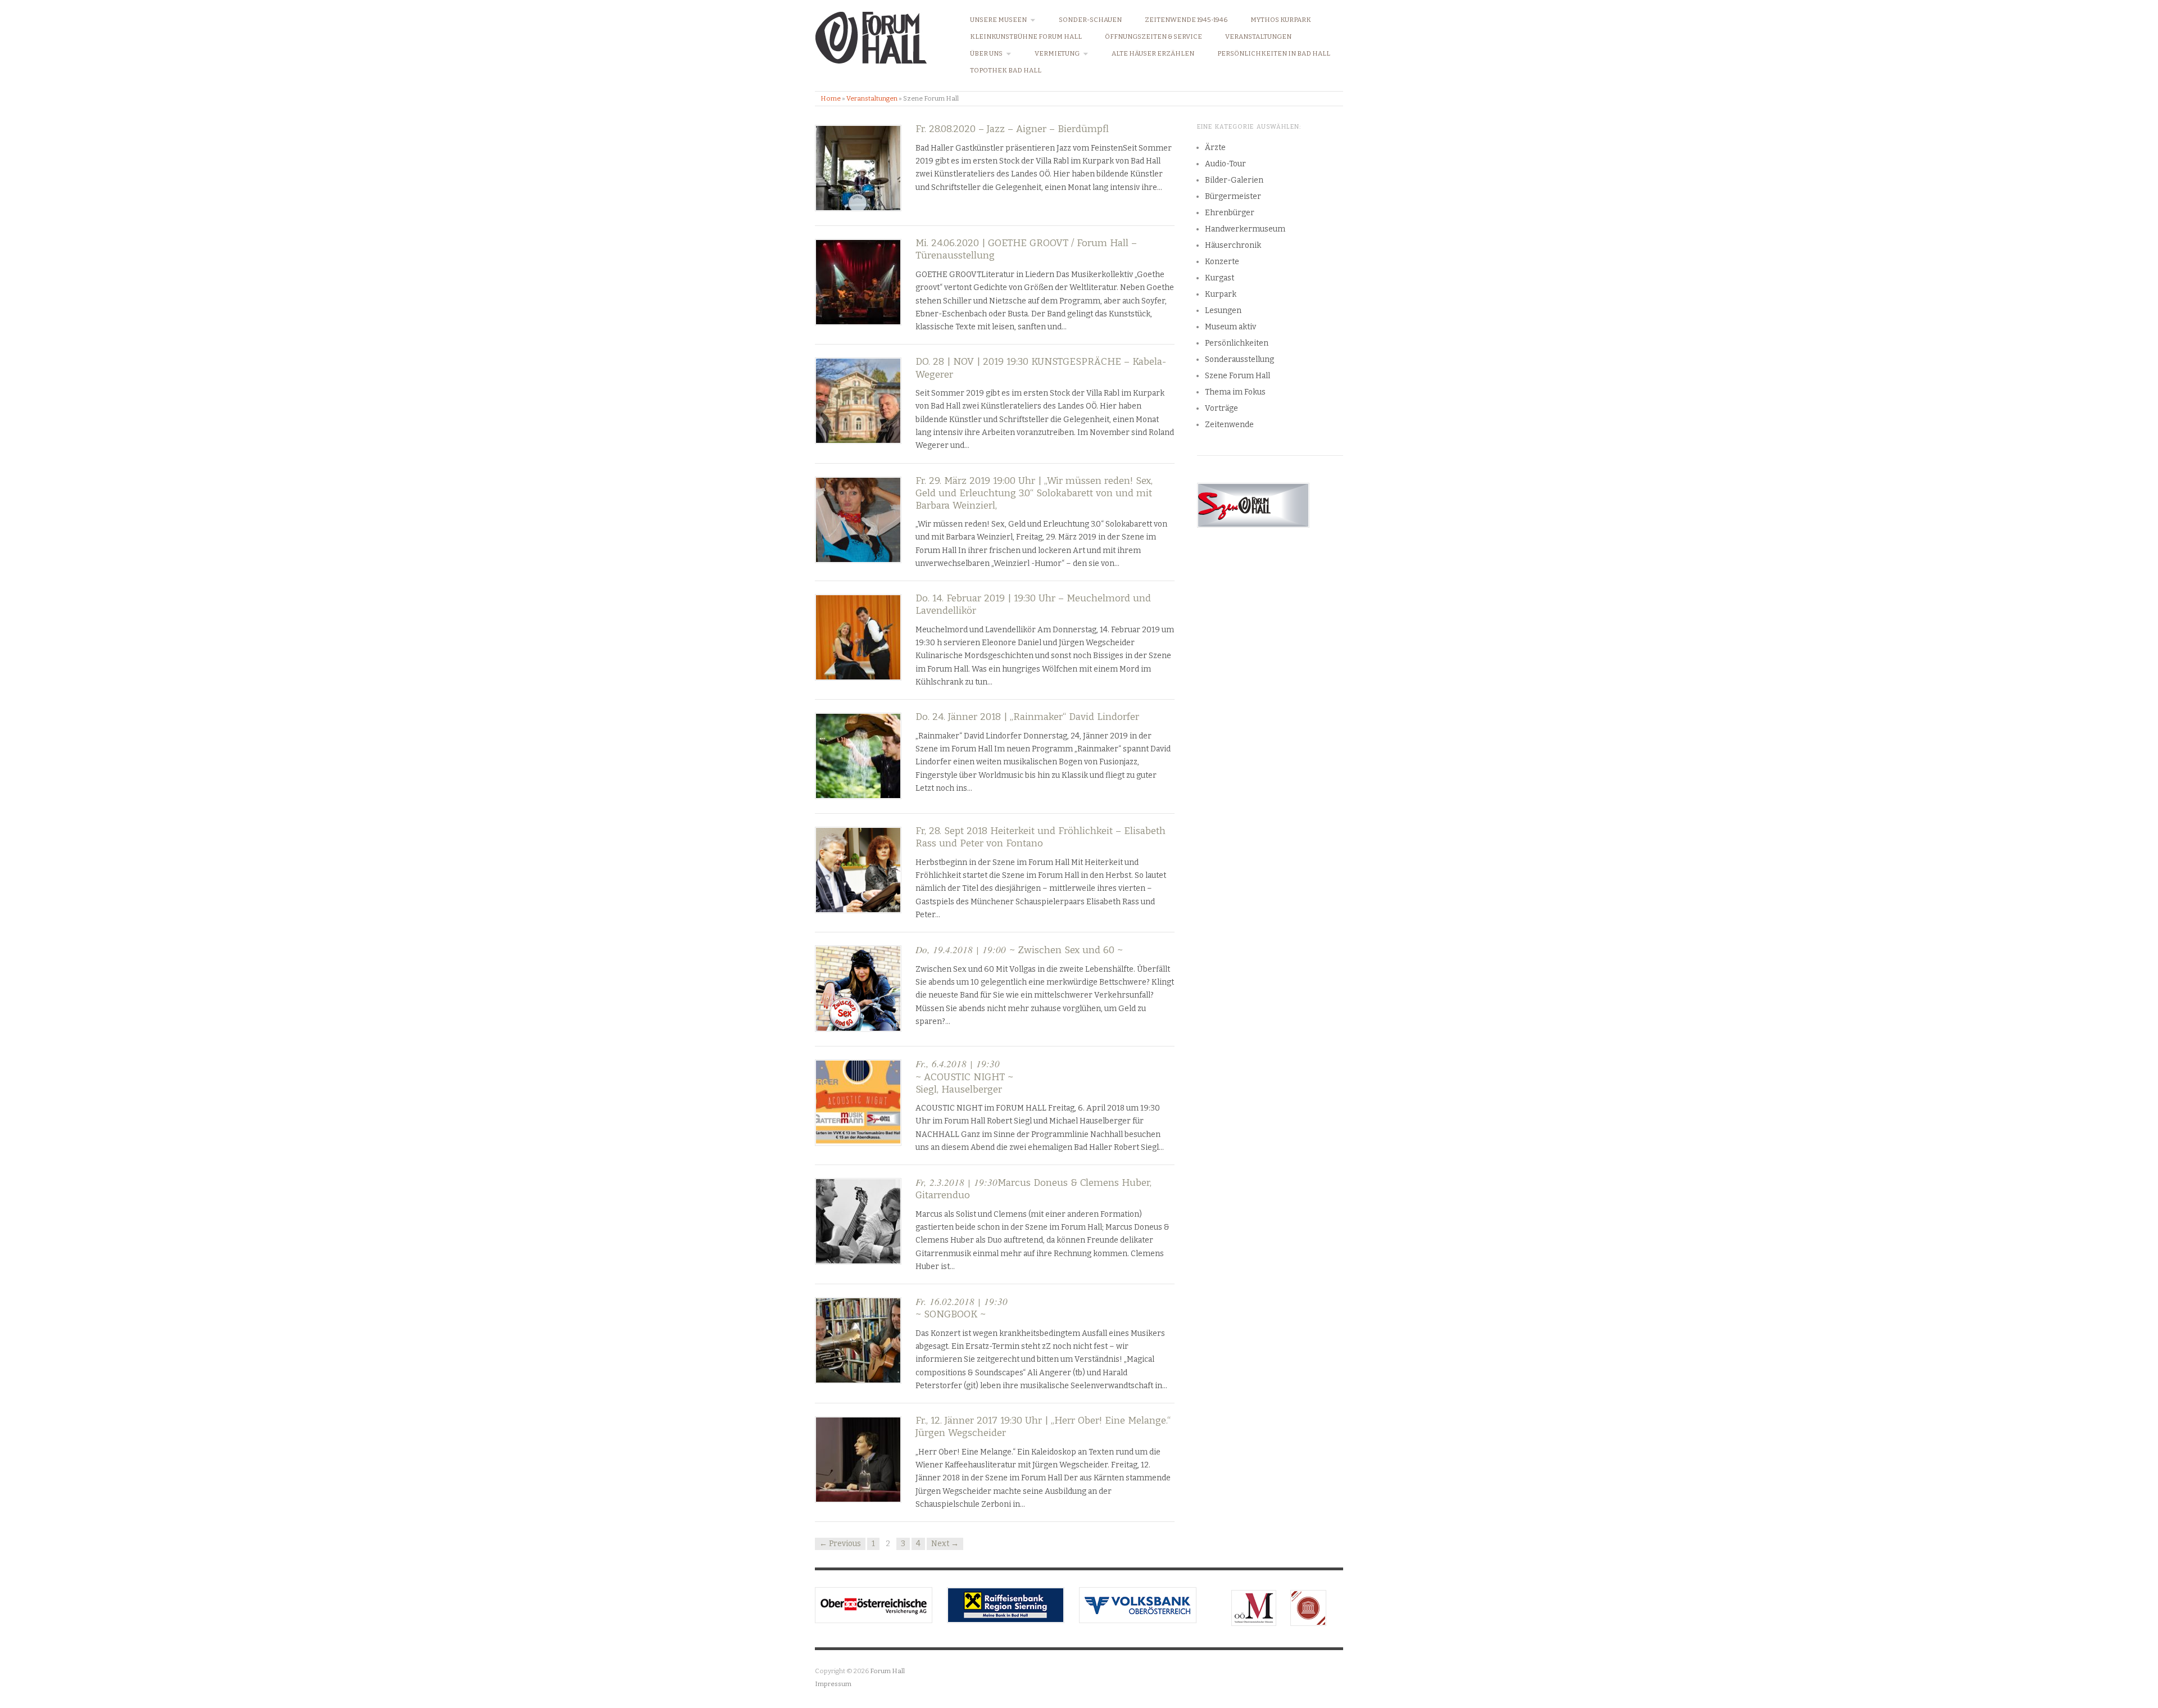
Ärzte (1215, 148)
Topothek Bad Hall (1006, 71)
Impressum (833, 1684)
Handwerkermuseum (1245, 229)
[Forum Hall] (871, 35)
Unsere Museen (998, 20)
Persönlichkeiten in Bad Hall (1274, 54)
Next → (945, 1544)
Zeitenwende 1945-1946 (1186, 20)
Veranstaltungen (1258, 37)
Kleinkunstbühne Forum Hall (1026, 37)
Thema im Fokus (1235, 392)
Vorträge (1221, 408)
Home (831, 98)
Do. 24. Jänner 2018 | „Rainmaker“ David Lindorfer (1027, 717)
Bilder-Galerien (1234, 180)
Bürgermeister (1233, 196)
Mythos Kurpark (1281, 20)
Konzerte (1222, 262)
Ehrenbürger (1230, 213)
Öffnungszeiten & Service (1153, 37)
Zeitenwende (1229, 425)
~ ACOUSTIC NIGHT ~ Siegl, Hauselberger (964, 1077)
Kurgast (1219, 278)
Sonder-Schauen (1090, 20)
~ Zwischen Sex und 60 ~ (1019, 950)
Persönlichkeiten (1237, 343)
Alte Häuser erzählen (1153, 54)
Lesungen (1223, 311)
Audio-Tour (1225, 164)
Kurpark (1221, 294)
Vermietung (1057, 54)
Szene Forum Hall (1237, 376)
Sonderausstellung (1239, 359)
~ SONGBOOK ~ (962, 1308)
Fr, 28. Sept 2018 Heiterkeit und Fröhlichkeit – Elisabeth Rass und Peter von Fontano (1041, 837)
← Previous (840, 1544)
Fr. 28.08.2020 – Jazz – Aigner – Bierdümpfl (1012, 129)
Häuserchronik (1233, 245)
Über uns (986, 54)
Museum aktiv (1230, 327)
